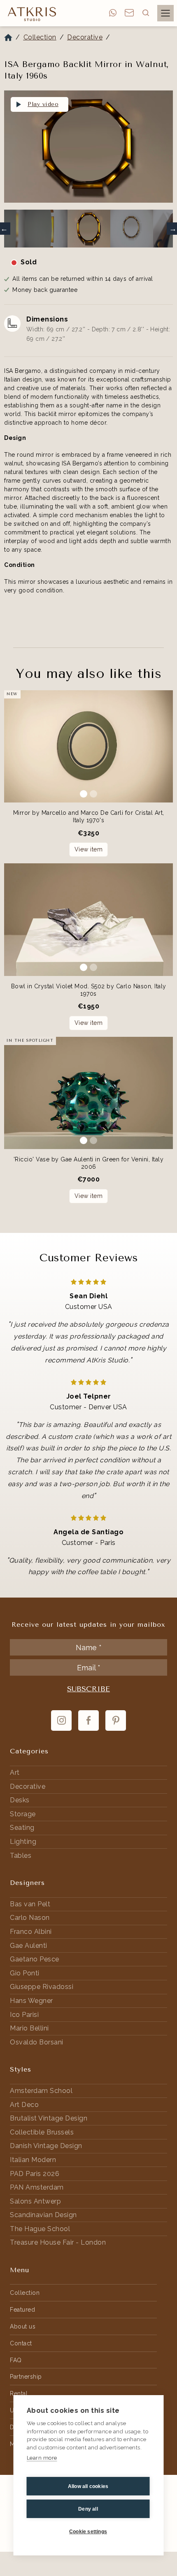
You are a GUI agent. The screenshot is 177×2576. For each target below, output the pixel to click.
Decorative (85, 37)
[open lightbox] (88, 147)
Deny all (88, 2509)
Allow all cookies (88, 2486)
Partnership (26, 2377)
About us (23, 2326)
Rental (19, 2393)
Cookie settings (88, 2532)
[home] (30, 14)
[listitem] (88, 148)
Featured (22, 2310)
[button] (146, 13)
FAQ (16, 2360)
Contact (21, 2343)
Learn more (42, 2458)
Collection (40, 37)
